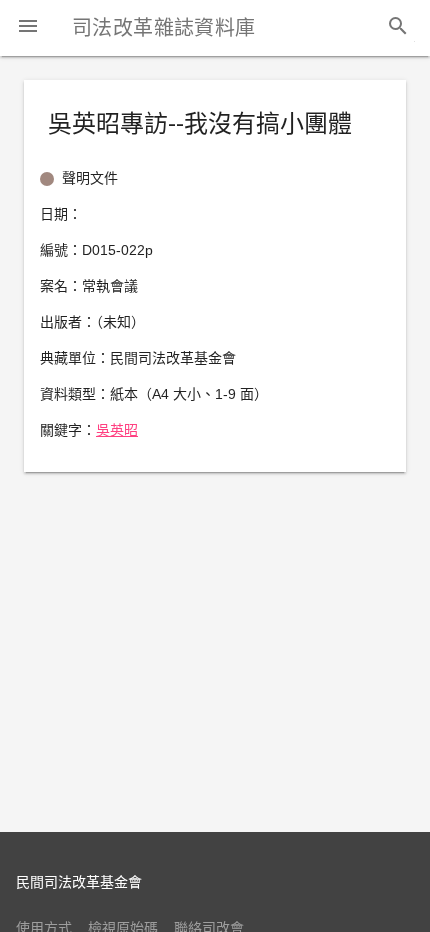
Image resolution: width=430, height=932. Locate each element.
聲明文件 (90, 178)
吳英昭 (117, 430)
